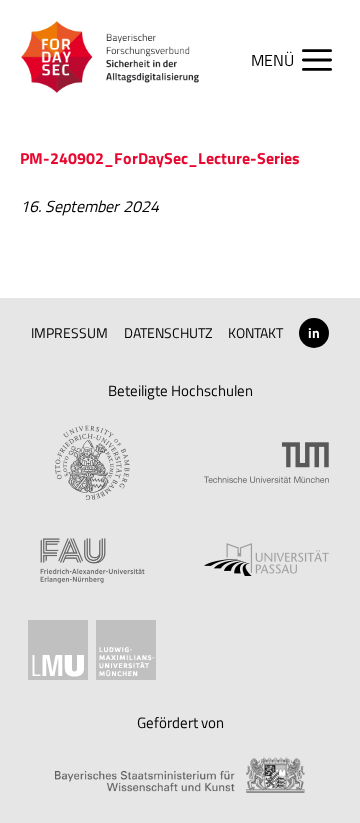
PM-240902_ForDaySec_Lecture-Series (160, 158)
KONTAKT (255, 332)
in (314, 332)
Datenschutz (168, 332)
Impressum (69, 332)
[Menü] (301, 60)
